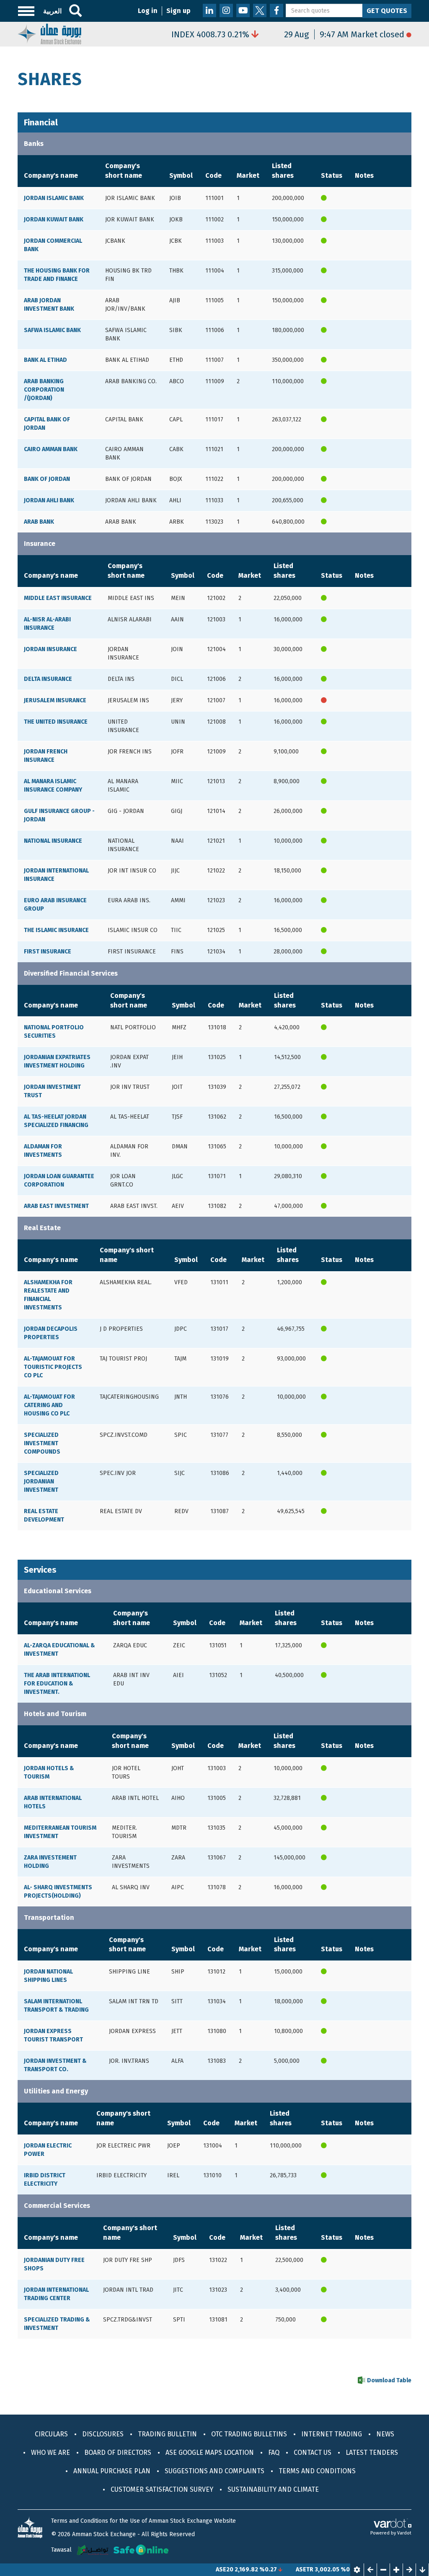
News (385, 2434)
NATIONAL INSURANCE (53, 841)
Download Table (389, 2380)
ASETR (272, 2570)
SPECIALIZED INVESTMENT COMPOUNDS (42, 1443)
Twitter (260, 10)
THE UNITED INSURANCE (56, 722)
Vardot (404, 2533)
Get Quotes (387, 11)
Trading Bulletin (167, 2434)
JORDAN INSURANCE (50, 649)
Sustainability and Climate (273, 2489)
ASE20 (192, 2570)
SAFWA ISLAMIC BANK (52, 330)
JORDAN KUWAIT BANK (54, 219)
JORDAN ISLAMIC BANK (54, 198)
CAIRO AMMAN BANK (51, 449)
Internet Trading (332, 2434)
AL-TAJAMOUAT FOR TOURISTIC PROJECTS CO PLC (53, 1367)
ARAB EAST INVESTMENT (56, 1206)
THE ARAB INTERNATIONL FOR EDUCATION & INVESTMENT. (57, 1684)
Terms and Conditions (317, 2471)
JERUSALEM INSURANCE (55, 700)
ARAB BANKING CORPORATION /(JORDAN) (44, 390)
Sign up (178, 11)
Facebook (277, 10)
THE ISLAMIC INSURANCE (56, 930)
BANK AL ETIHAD (45, 360)
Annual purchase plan (112, 2471)
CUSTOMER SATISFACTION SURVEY (162, 2489)
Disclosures (103, 2434)
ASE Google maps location (210, 2453)
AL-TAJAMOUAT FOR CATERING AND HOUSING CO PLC (49, 1405)
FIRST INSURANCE (48, 952)
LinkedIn (209, 10)
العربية (52, 11)
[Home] (49, 33)
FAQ (274, 2453)
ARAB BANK (39, 522)
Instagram (226, 10)
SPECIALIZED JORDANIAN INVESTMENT (41, 1481)
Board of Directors (118, 2453)
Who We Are (50, 2453)
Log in (148, 11)
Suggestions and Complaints (214, 2471)
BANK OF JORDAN (47, 479)
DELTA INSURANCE (48, 679)
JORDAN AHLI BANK (49, 500)
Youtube (243, 10)
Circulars (51, 2434)
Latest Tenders (372, 2453)
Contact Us (313, 2453)
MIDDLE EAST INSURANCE (58, 598)
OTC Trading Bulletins (249, 2434)
